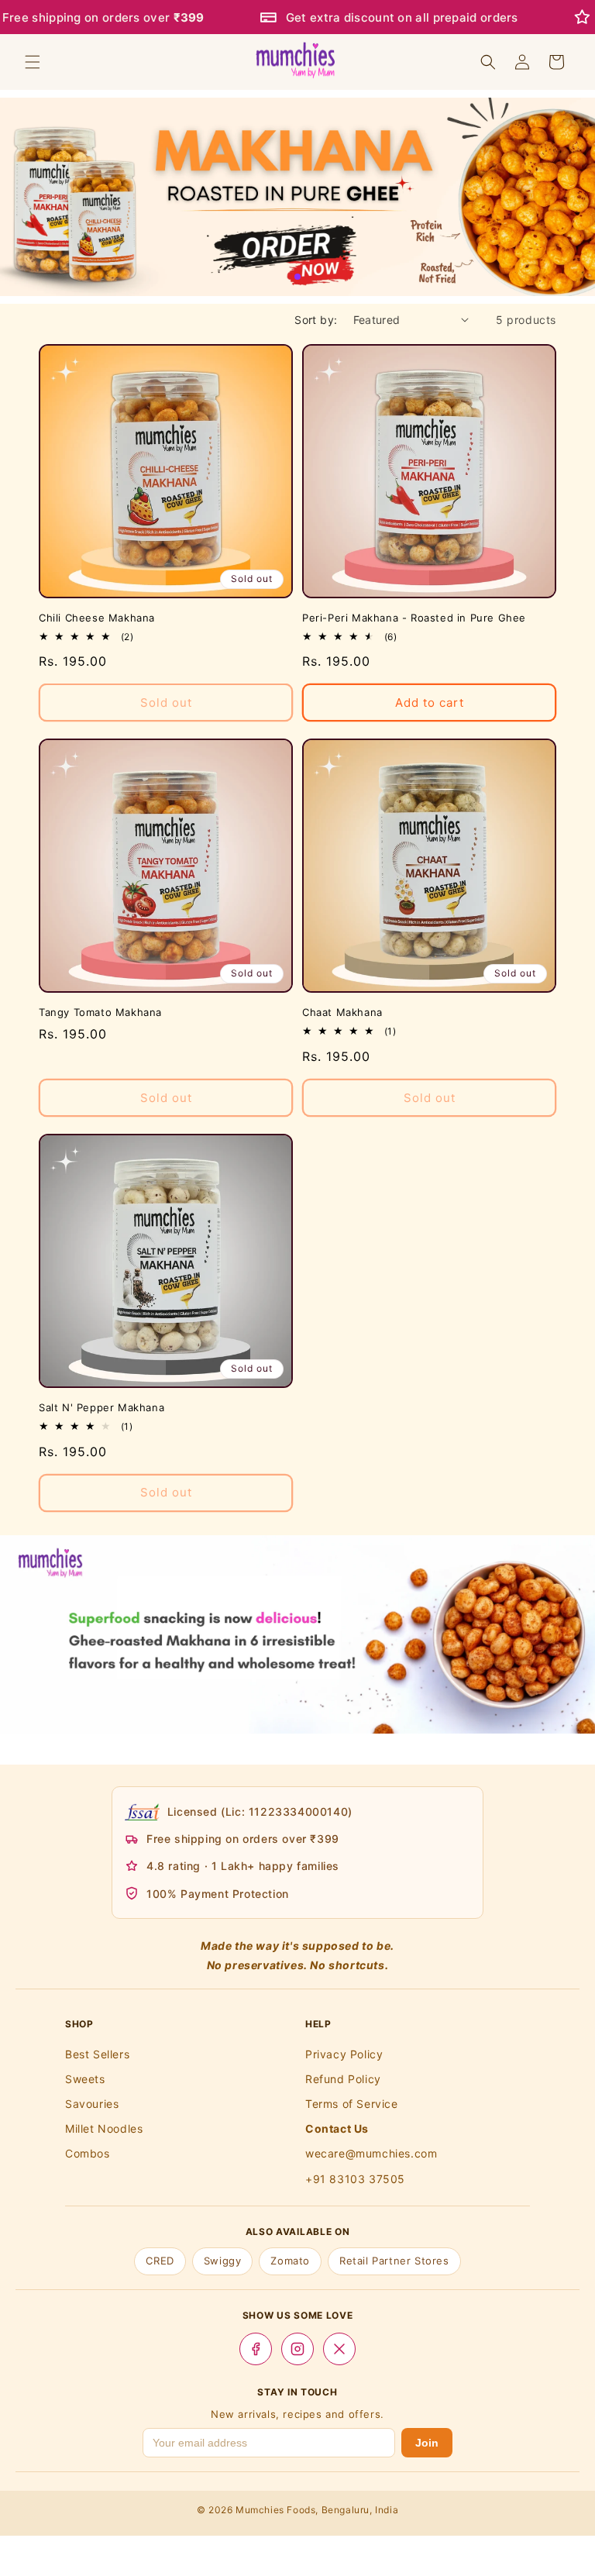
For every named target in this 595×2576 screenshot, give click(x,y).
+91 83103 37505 (355, 2179)
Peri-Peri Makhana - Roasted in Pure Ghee (414, 618)
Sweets (85, 2079)
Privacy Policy (344, 2054)
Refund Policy (343, 2079)
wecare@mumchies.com (371, 2153)
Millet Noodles (104, 2128)
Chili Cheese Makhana (97, 618)
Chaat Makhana (342, 1012)
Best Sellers (97, 2054)
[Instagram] (297, 2349)
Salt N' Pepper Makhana (101, 1407)
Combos (88, 2153)
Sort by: (316, 320)
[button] (33, 62)
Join (427, 2443)
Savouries (92, 2104)
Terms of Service (352, 2104)
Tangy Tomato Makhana (100, 1012)
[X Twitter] (339, 2349)
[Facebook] (256, 2349)
